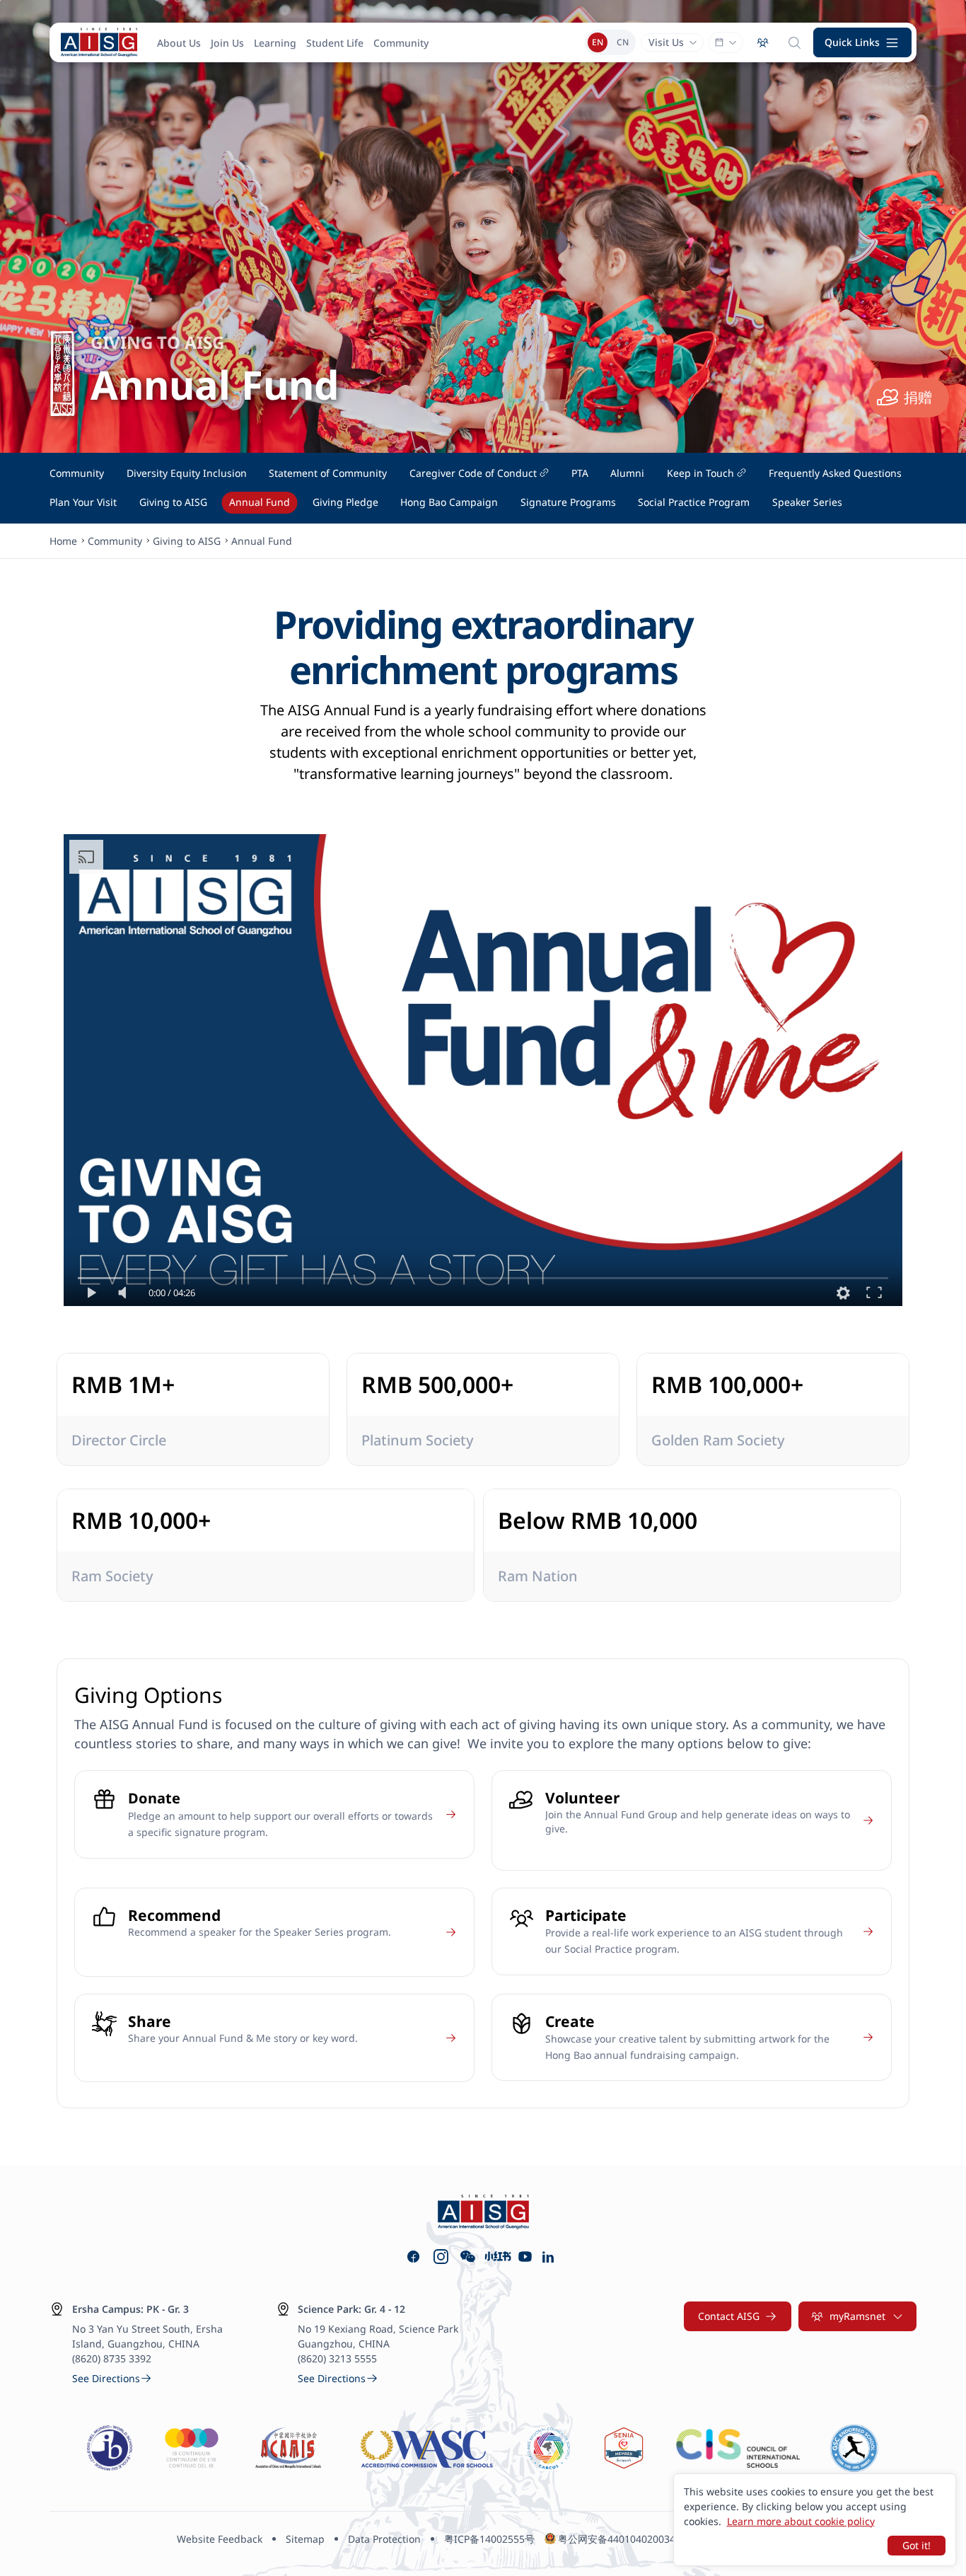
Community (115, 541)
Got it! (916, 2545)
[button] (863, 42)
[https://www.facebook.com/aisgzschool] (413, 2257)
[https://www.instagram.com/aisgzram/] (441, 2257)
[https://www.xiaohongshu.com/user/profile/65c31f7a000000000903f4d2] (497, 2257)
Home (63, 541)
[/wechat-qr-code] (468, 2257)
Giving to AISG (187, 541)
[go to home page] (99, 42)
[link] (112, 2378)
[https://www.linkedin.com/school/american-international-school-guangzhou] (550, 2257)
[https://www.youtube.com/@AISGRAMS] (525, 2257)
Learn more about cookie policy (801, 2521)
